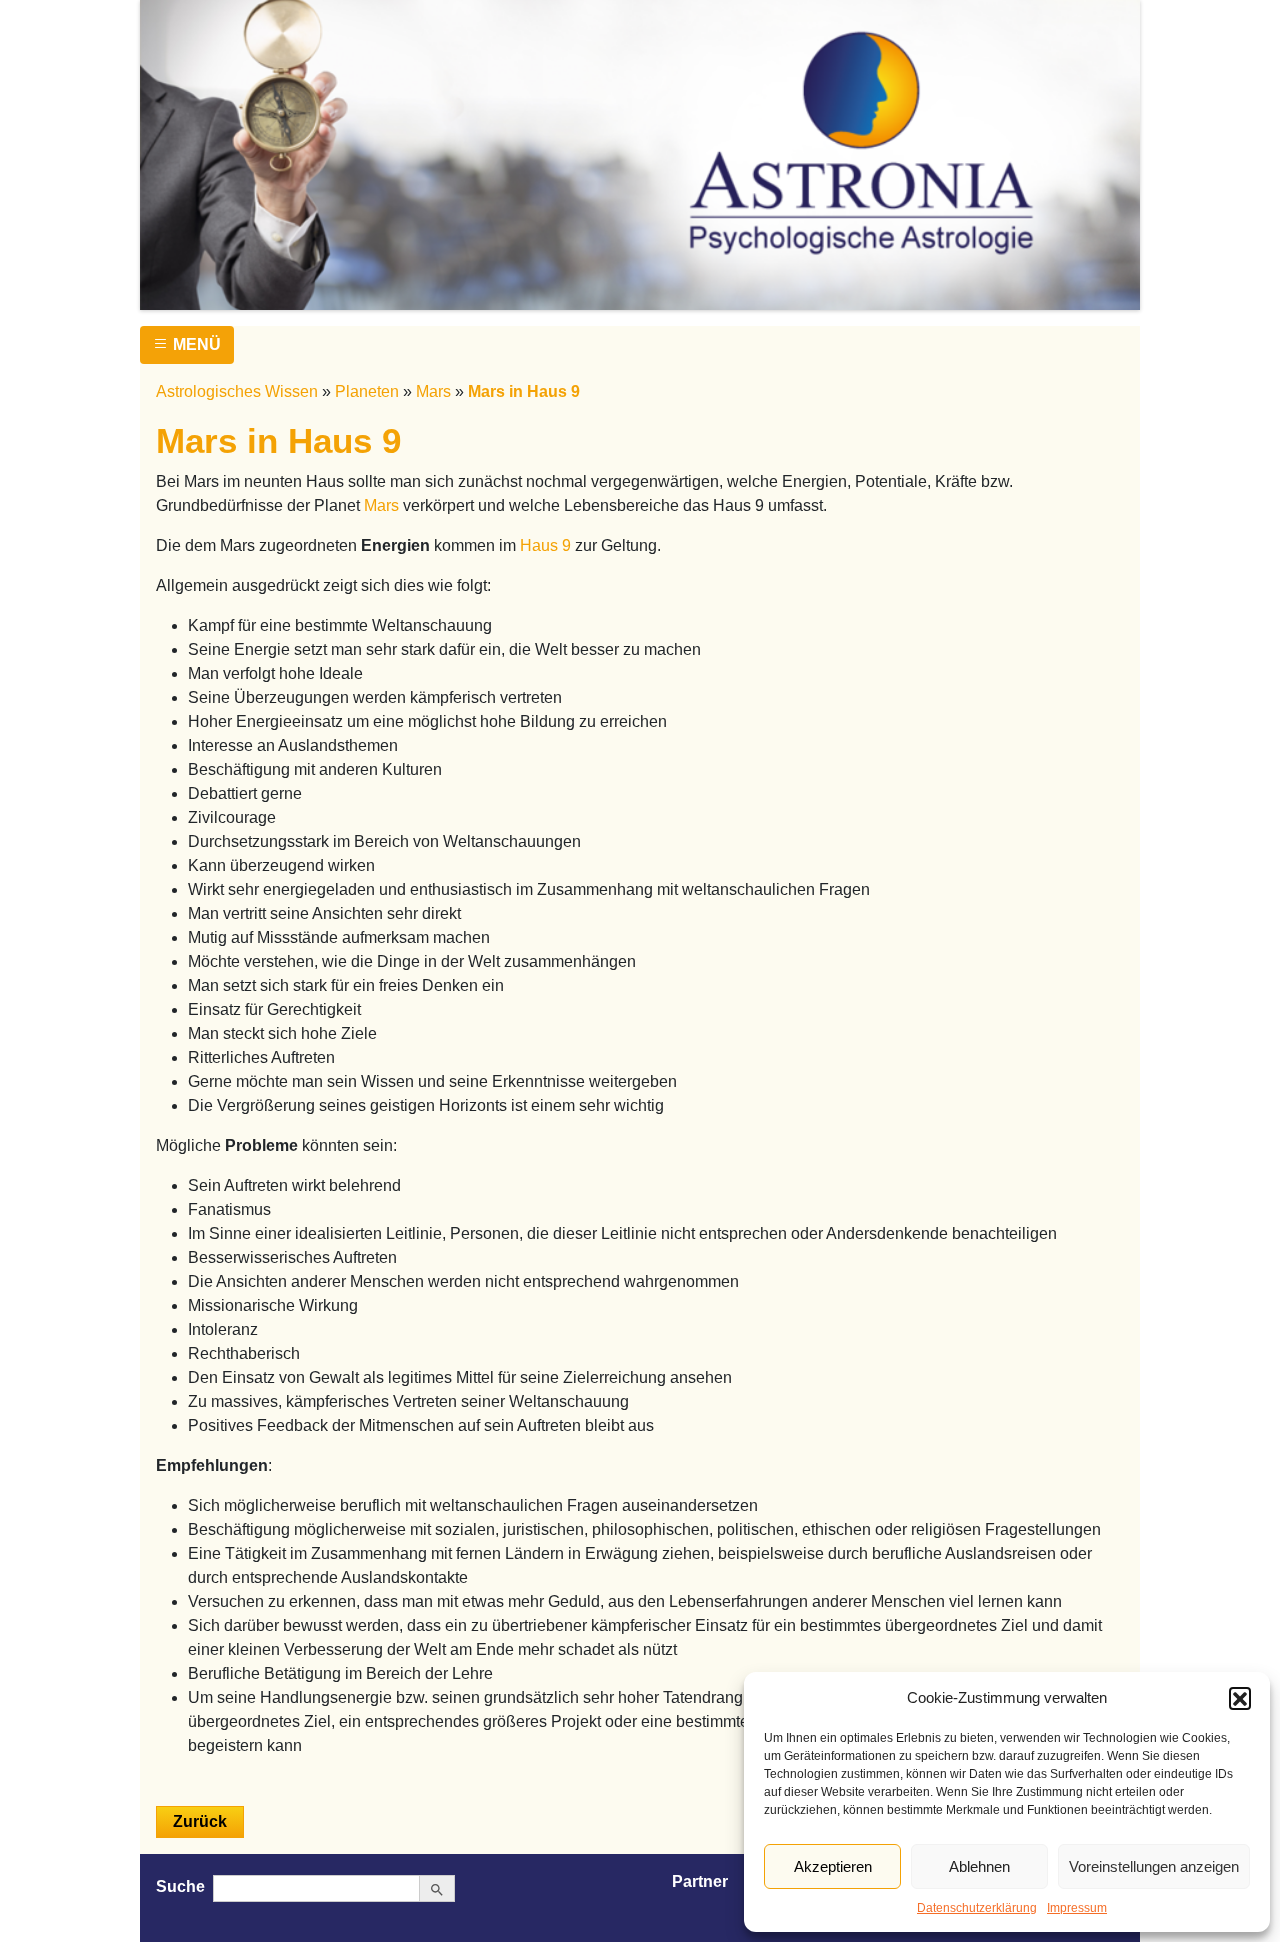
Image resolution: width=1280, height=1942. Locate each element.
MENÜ (195, 344)
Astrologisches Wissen (237, 391)
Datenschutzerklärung (977, 1908)
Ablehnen (979, 1866)
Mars (433, 391)
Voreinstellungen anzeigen (1154, 1866)
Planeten (367, 391)
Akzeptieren (833, 1866)
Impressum (1077, 1908)
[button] (1240, 1698)
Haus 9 (545, 545)
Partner (700, 1881)
